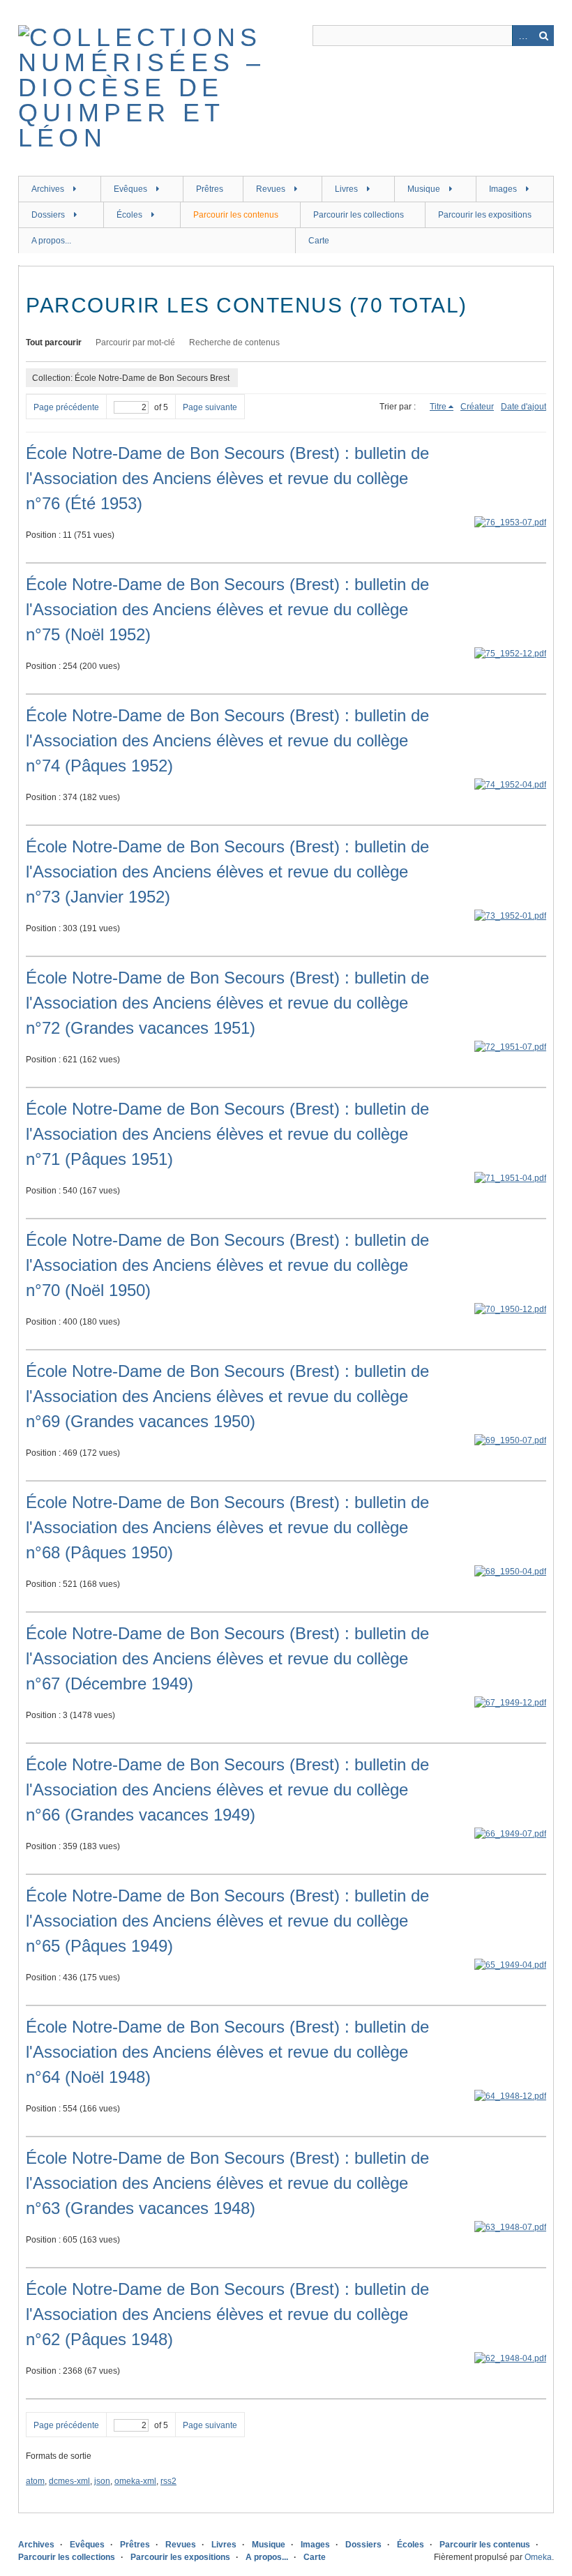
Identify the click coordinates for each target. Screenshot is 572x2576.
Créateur (477, 407)
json (102, 2481)
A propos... (51, 241)
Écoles (129, 215)
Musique (424, 189)
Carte (319, 241)
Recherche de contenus (234, 342)
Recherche (543, 36)
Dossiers (48, 215)
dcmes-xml (69, 2481)
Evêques (130, 189)
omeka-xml (135, 2481)
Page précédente (66, 407)
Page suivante (210, 407)
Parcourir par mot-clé (135, 342)
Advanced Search (522, 36)
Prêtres (210, 189)
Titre (438, 407)
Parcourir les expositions (485, 215)
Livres (346, 189)
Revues (271, 189)
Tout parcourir (54, 342)
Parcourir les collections (359, 215)
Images (503, 189)
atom (35, 2481)
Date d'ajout (524, 407)
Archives (48, 189)
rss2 (168, 2481)
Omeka (538, 2557)
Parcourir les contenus (236, 215)
